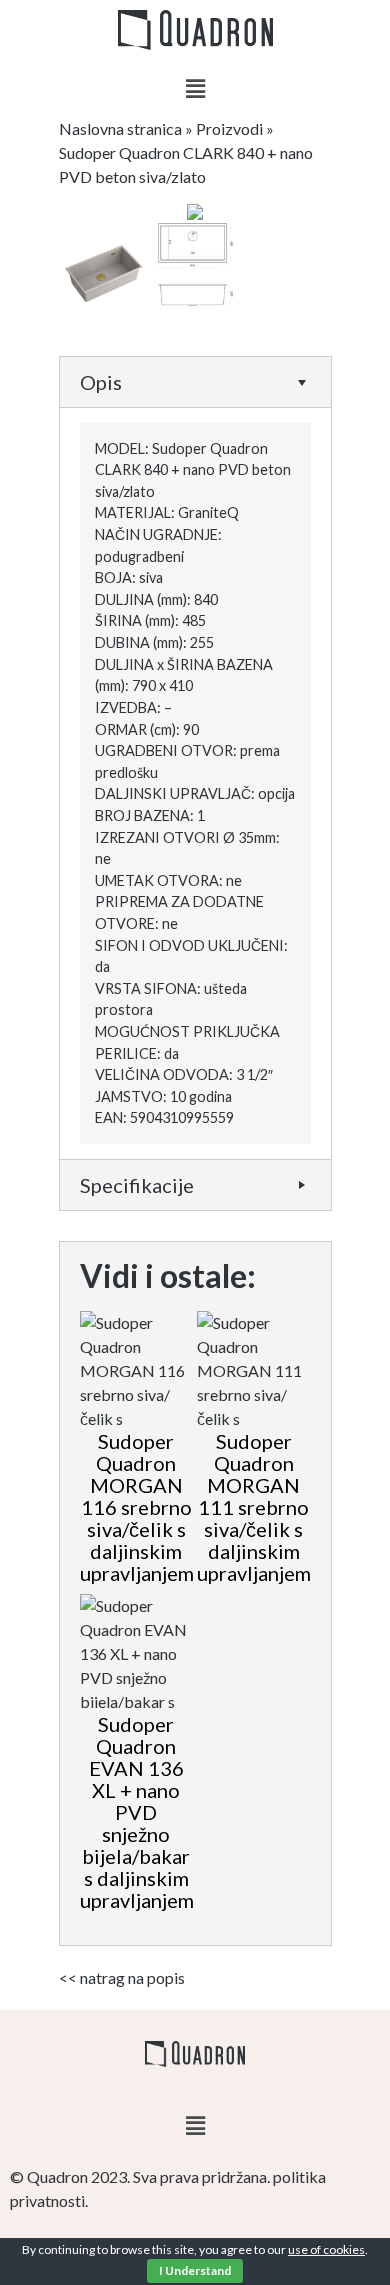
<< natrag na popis (122, 1977)
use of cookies (326, 2249)
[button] (195, 88)
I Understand (195, 2270)
